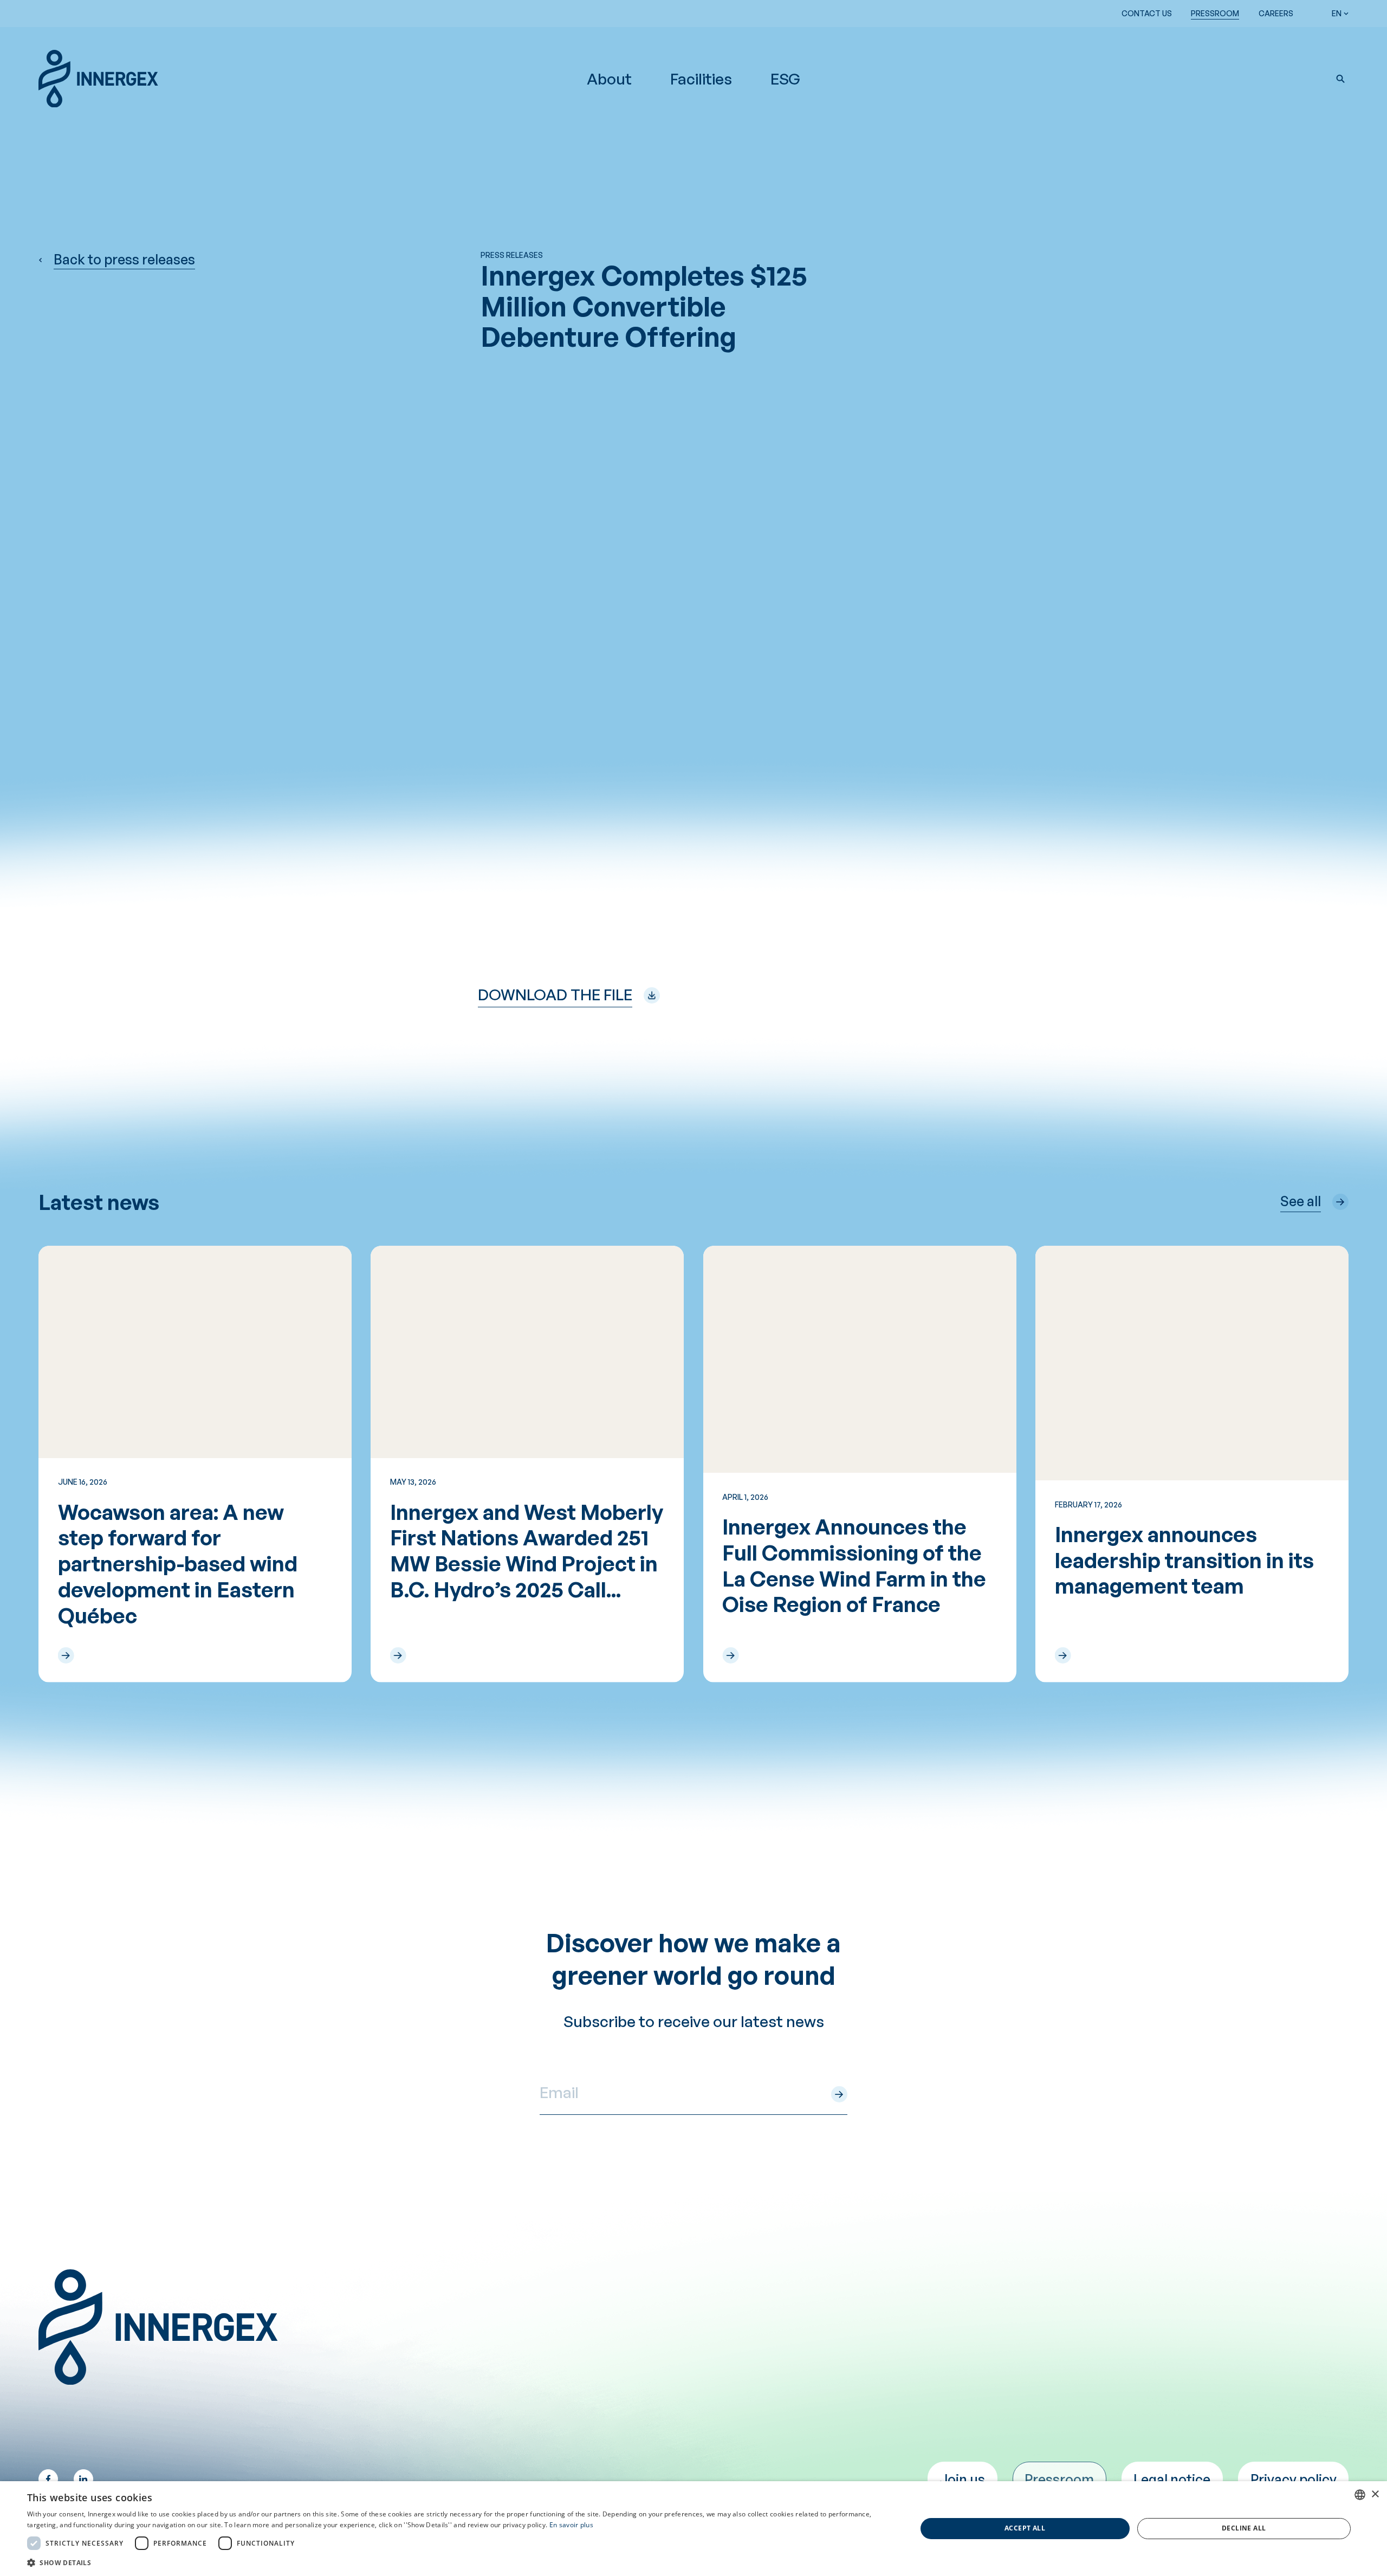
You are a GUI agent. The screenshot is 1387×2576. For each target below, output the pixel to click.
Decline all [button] (1244, 2528)
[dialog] (693, 2529)
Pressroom (1215, 13)
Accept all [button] (1025, 2528)
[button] (1340, 79)
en (1337, 13)
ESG (785, 79)
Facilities (701, 79)
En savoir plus (571, 2525)
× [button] (1375, 2494)
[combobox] (1360, 2495)
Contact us (1147, 13)
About (609, 79)
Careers (1276, 13)
